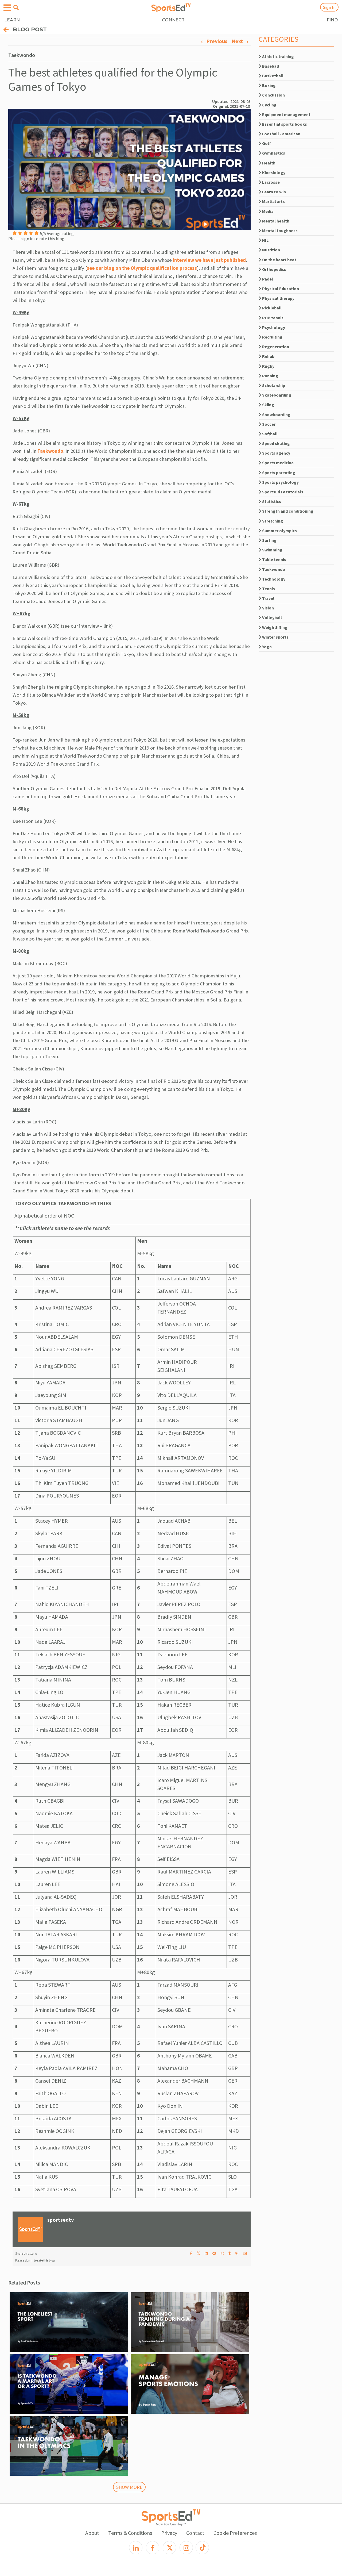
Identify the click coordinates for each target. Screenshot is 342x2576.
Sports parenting (278, 473)
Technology (273, 579)
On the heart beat (279, 260)
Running (270, 376)
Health (268, 163)
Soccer (268, 424)
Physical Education (280, 289)
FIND (332, 20)
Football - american (281, 134)
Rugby (268, 366)
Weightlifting (274, 627)
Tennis (268, 589)
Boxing (269, 85)
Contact (195, 2533)
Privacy (169, 2533)
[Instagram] (186, 2548)
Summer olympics (279, 531)
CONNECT (173, 20)
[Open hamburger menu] (7, 8)
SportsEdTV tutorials (282, 492)
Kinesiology (273, 172)
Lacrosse (271, 182)
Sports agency (276, 453)
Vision (268, 608)
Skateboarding (276, 395)
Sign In (329, 7)
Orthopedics (274, 269)
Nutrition (271, 250)
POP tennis (272, 318)
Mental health (275, 221)
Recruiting (272, 337)
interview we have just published (209, 260)
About (92, 2533)
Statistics (271, 501)
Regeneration (275, 347)
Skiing (268, 405)
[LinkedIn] (136, 2548)
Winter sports (275, 637)
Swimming (272, 550)
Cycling (269, 105)
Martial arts (273, 201)
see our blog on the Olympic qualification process (142, 268)
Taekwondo (50, 451)
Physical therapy (278, 298)
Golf (266, 143)
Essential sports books (284, 124)
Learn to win (274, 192)
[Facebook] (153, 2548)
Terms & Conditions (130, 2533)
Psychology (273, 327)
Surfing (269, 540)
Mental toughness (279, 231)
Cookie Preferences (235, 2533)
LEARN (12, 20)
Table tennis (274, 559)
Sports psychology (280, 482)
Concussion (273, 95)
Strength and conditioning (287, 511)
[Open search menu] (16, 7)
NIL (265, 240)
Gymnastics (273, 153)
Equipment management (286, 114)
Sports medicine (277, 463)
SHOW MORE (129, 2487)
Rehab (268, 356)
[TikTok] (202, 2548)
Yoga (267, 647)
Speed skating (276, 443)
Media (267, 211)
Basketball (272, 76)
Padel (267, 279)
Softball (269, 434)
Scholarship (273, 385)
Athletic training (278, 56)
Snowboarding (276, 414)
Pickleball (271, 308)
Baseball (270, 66)
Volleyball (272, 617)
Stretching (272, 521)
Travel (268, 598)
